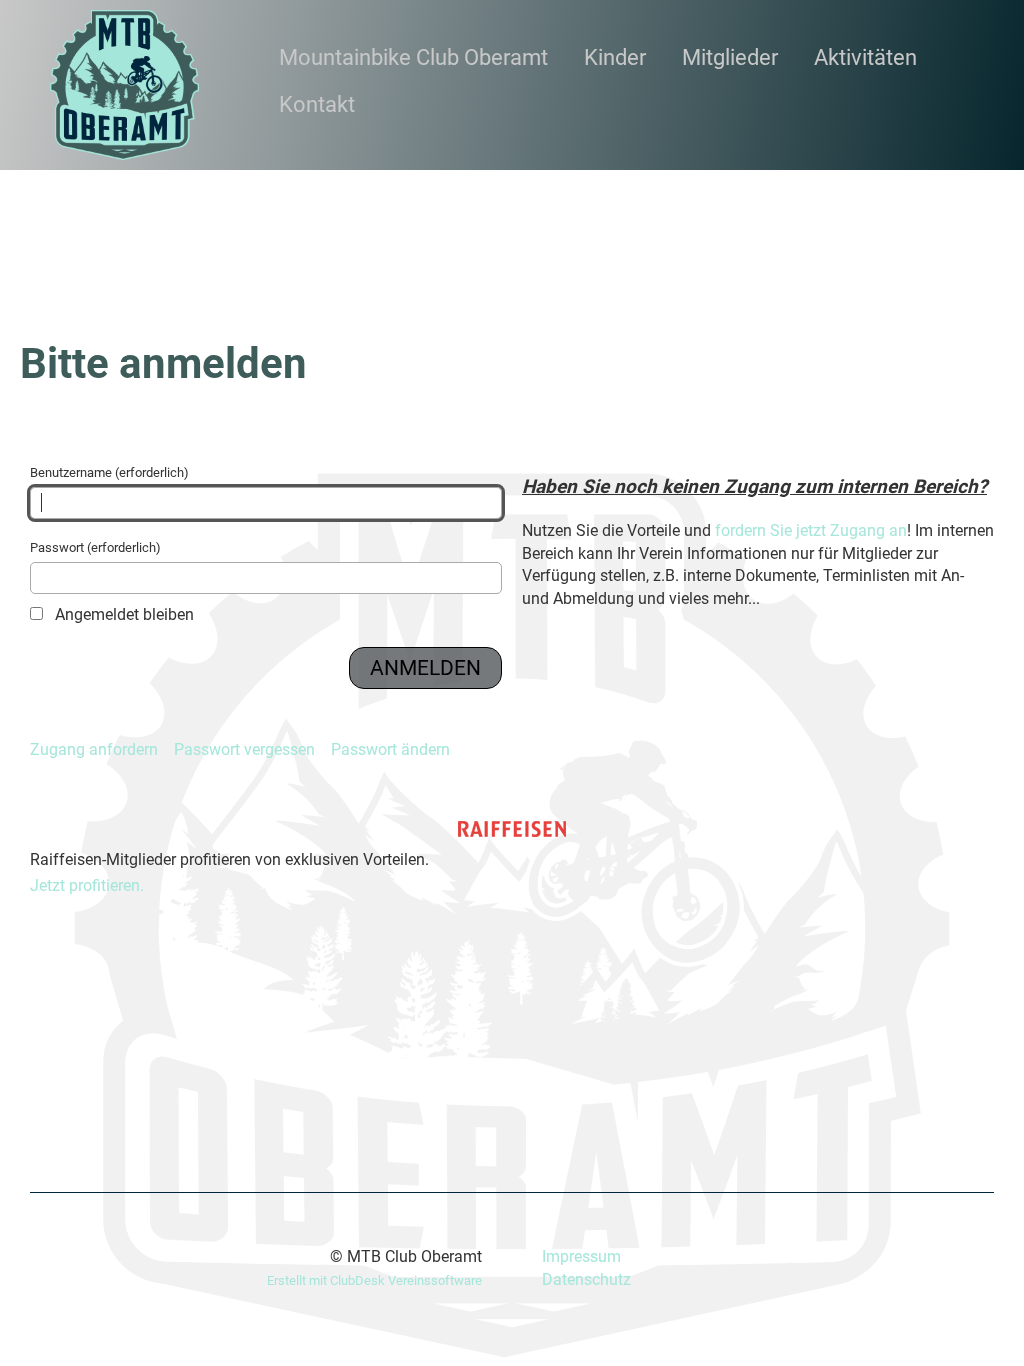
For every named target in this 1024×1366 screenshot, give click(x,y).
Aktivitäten (865, 57)
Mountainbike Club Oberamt (413, 57)
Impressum (581, 1256)
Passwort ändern (390, 749)
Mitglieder (730, 57)
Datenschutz (586, 1279)
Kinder (615, 57)
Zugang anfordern (94, 749)
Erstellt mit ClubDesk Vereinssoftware (374, 1280)
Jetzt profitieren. (87, 885)
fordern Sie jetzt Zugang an (811, 530)
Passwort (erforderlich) (95, 547)
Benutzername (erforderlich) (109, 472)
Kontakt (317, 104)
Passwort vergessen (244, 749)
